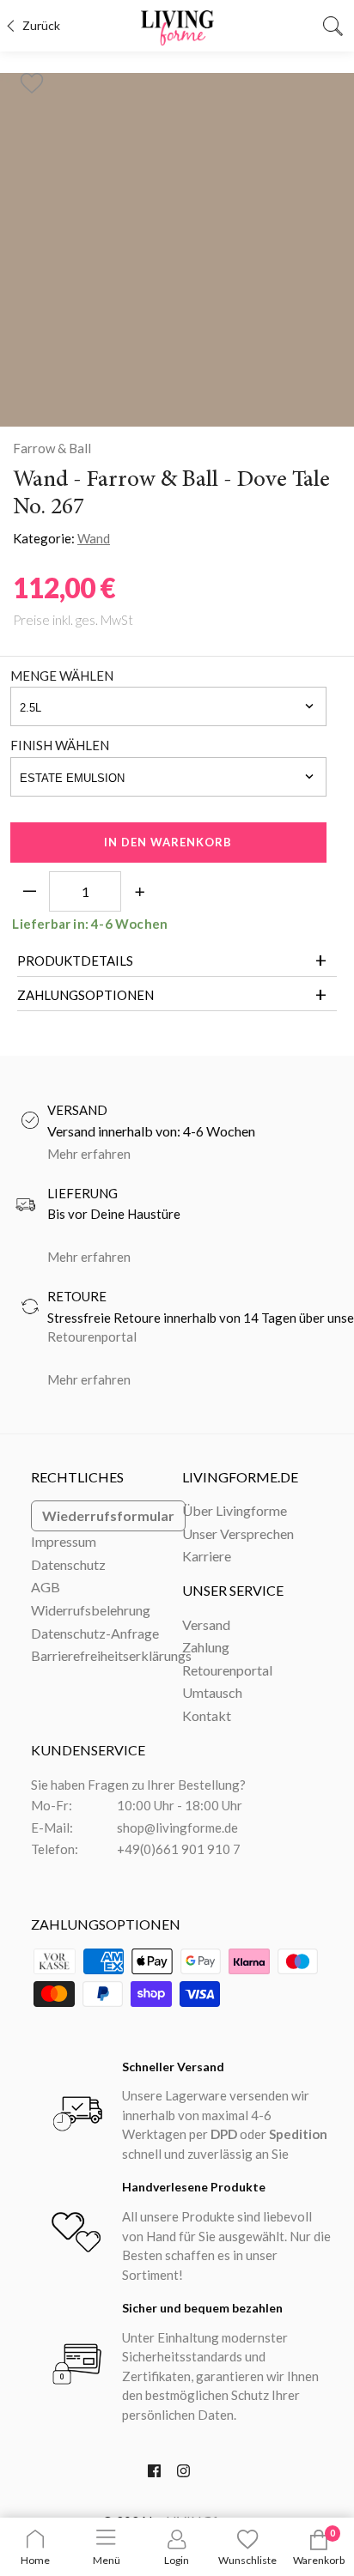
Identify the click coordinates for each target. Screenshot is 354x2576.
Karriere (207, 1556)
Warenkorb (319, 2560)
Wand (94, 538)
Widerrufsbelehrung (91, 1610)
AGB (46, 1587)
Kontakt (207, 1715)
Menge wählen (62, 676)
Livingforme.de (240, 1477)
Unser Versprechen (238, 1533)
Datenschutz (68, 1564)
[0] (319, 2546)
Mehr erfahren (89, 1154)
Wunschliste (247, 2560)
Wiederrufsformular (108, 1515)
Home (35, 2560)
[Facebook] (154, 2475)
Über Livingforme (235, 1510)
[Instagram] (183, 2475)
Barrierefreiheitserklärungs (111, 1655)
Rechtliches (77, 1477)
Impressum (64, 1541)
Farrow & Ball (52, 448)
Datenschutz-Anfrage (95, 1633)
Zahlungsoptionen (85, 995)
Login (177, 2560)
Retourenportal (92, 1336)
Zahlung (206, 1647)
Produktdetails (75, 961)
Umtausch (212, 1692)
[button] (31, 78)
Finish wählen (60, 745)
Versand (206, 1624)
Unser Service (233, 1590)
